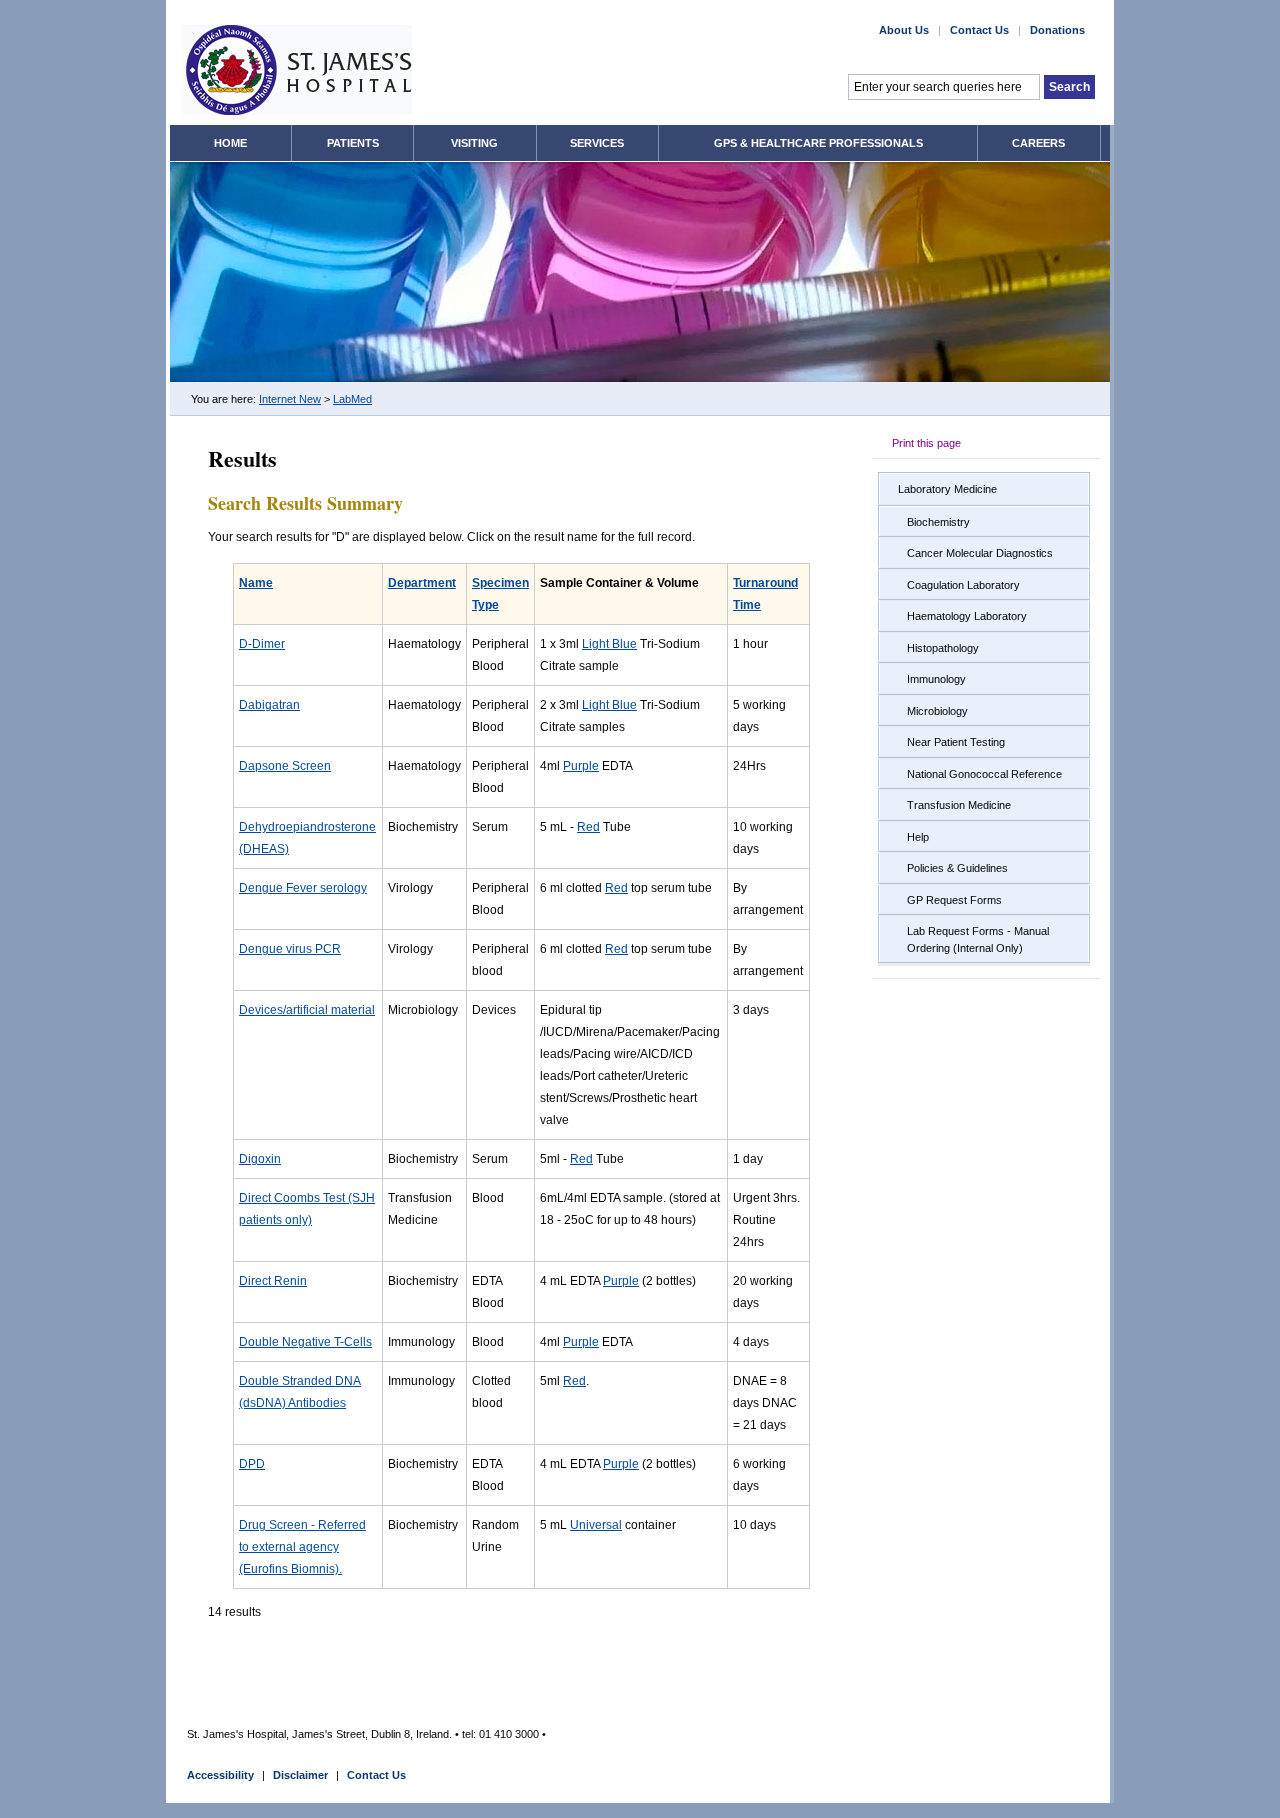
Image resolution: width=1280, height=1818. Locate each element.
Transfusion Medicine (959, 805)
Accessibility (220, 1775)
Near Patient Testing (956, 742)
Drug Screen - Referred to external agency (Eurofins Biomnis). (302, 1547)
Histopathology (943, 648)
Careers (1038, 143)
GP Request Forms (954, 900)
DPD (252, 1464)
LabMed (352, 399)
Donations (1057, 30)
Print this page (926, 443)
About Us (904, 30)
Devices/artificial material (307, 1010)
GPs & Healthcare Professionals (818, 143)
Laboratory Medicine (947, 489)
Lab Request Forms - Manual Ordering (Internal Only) (978, 939)
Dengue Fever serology (303, 888)
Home (230, 143)
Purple (581, 766)
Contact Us (979, 30)
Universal (596, 1525)
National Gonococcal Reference (984, 774)
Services (597, 143)
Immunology (936, 679)
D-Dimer (262, 644)
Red (588, 827)
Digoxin (260, 1159)
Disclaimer (300, 1775)
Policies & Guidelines (957, 868)
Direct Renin (273, 1281)
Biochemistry (938, 522)
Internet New (290, 399)
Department (422, 583)
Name (256, 583)
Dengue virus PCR (290, 949)
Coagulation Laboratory (963, 585)
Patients (353, 143)
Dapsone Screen (285, 766)
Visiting (474, 143)
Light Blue (609, 644)
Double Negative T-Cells (305, 1342)
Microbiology (937, 711)
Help (918, 837)
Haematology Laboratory (967, 616)
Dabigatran (269, 705)
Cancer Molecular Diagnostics (980, 553)
